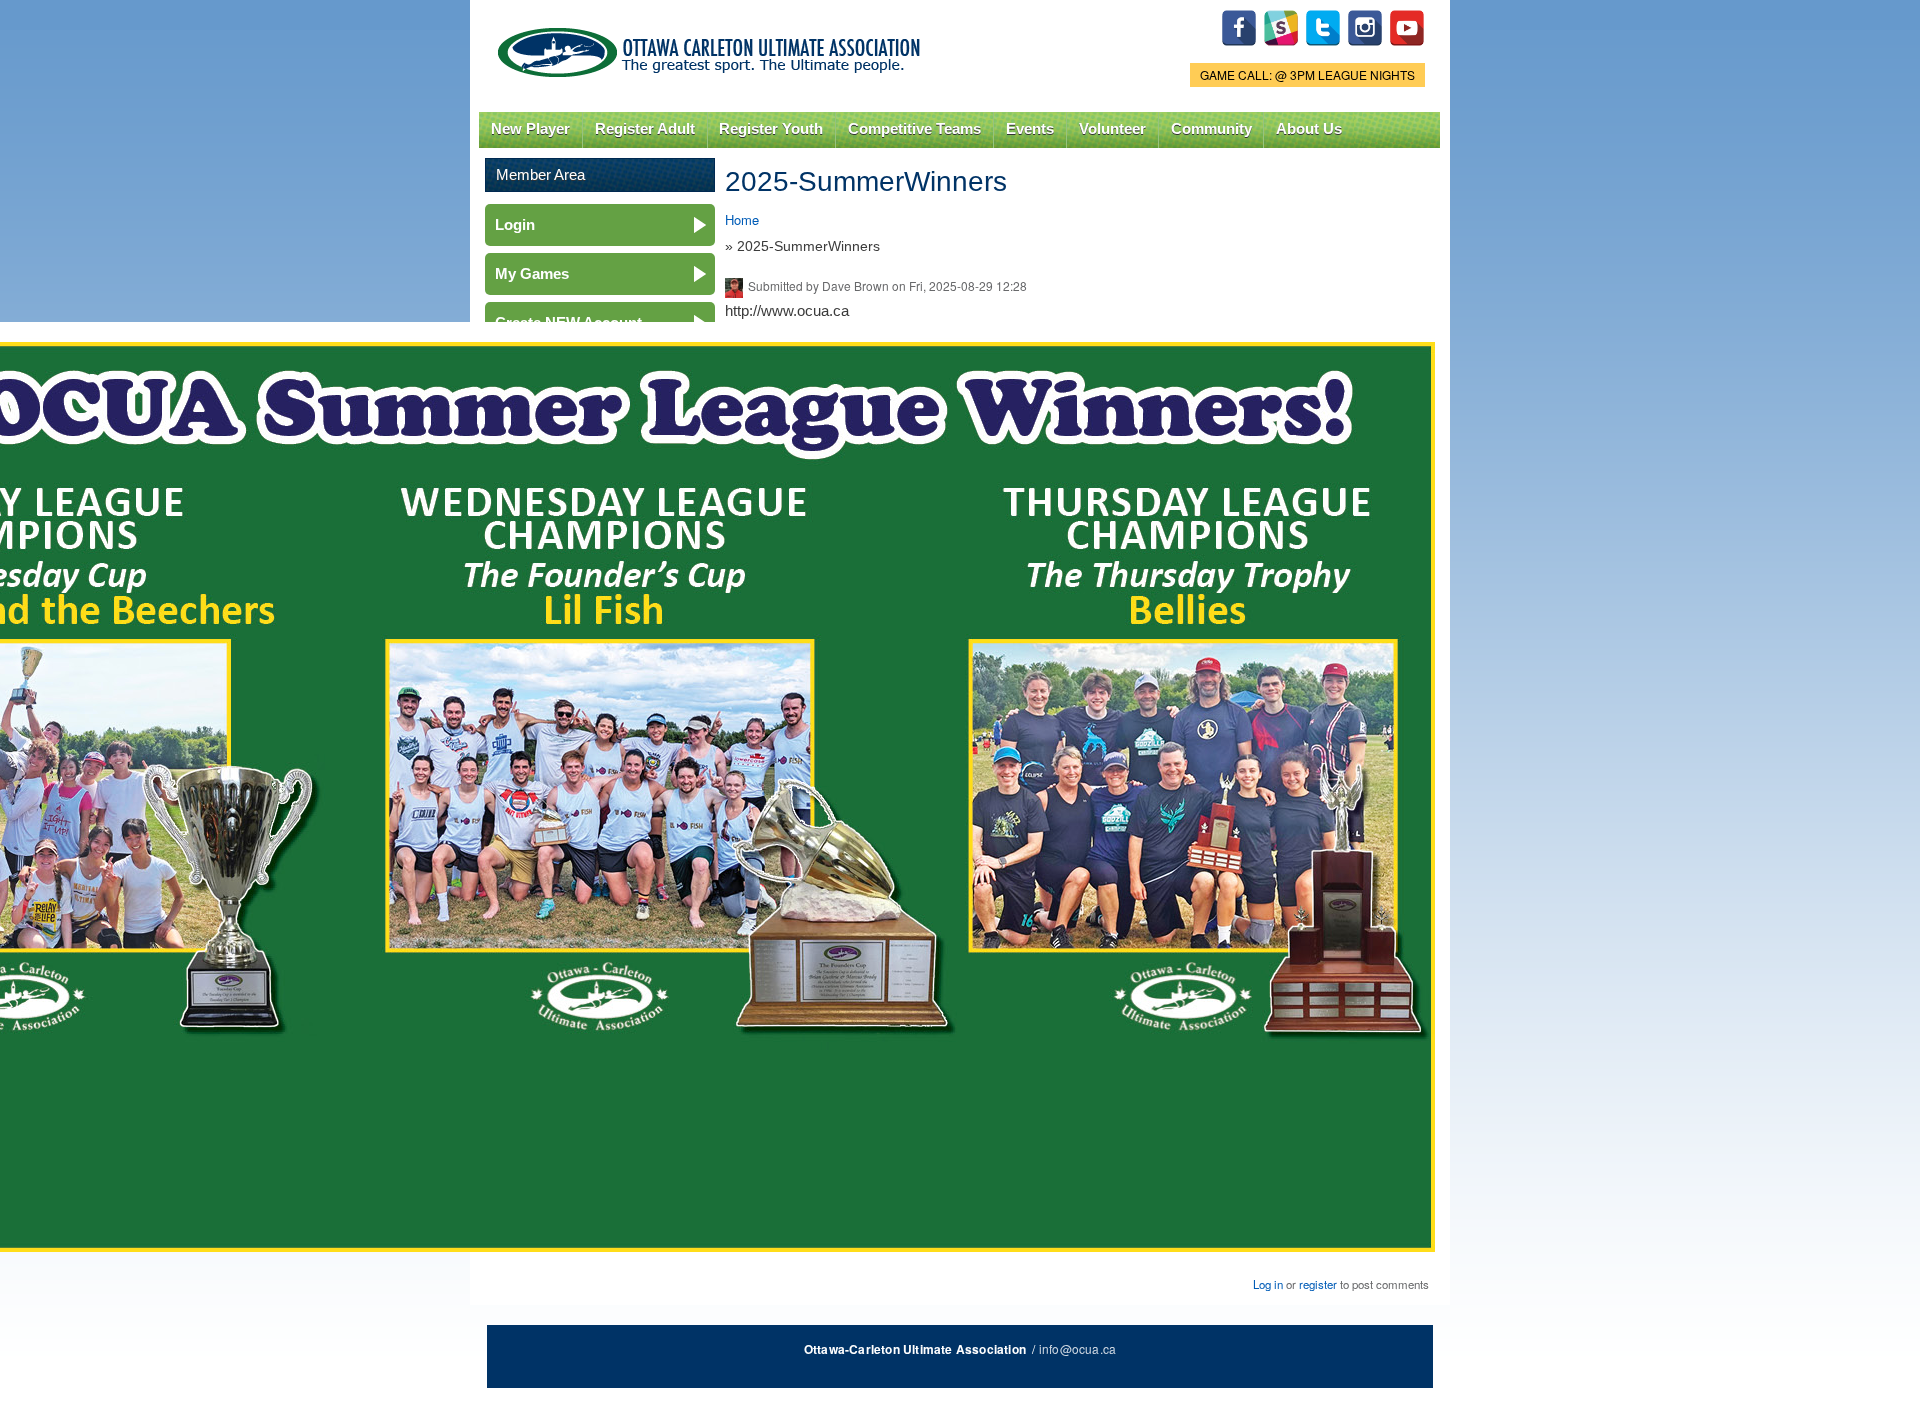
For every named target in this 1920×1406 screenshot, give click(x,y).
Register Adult (645, 129)
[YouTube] (1407, 50)
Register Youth (771, 129)
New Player (530, 129)
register (1318, 1284)
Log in (1268, 1284)
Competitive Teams (914, 129)
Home (742, 219)
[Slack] (1281, 50)
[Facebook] (1239, 50)
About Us (1309, 129)
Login (515, 224)
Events (1030, 129)
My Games (532, 273)
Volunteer (1112, 129)
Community (1211, 129)
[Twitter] (1323, 50)
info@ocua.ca (1077, 1348)
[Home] (712, 48)
